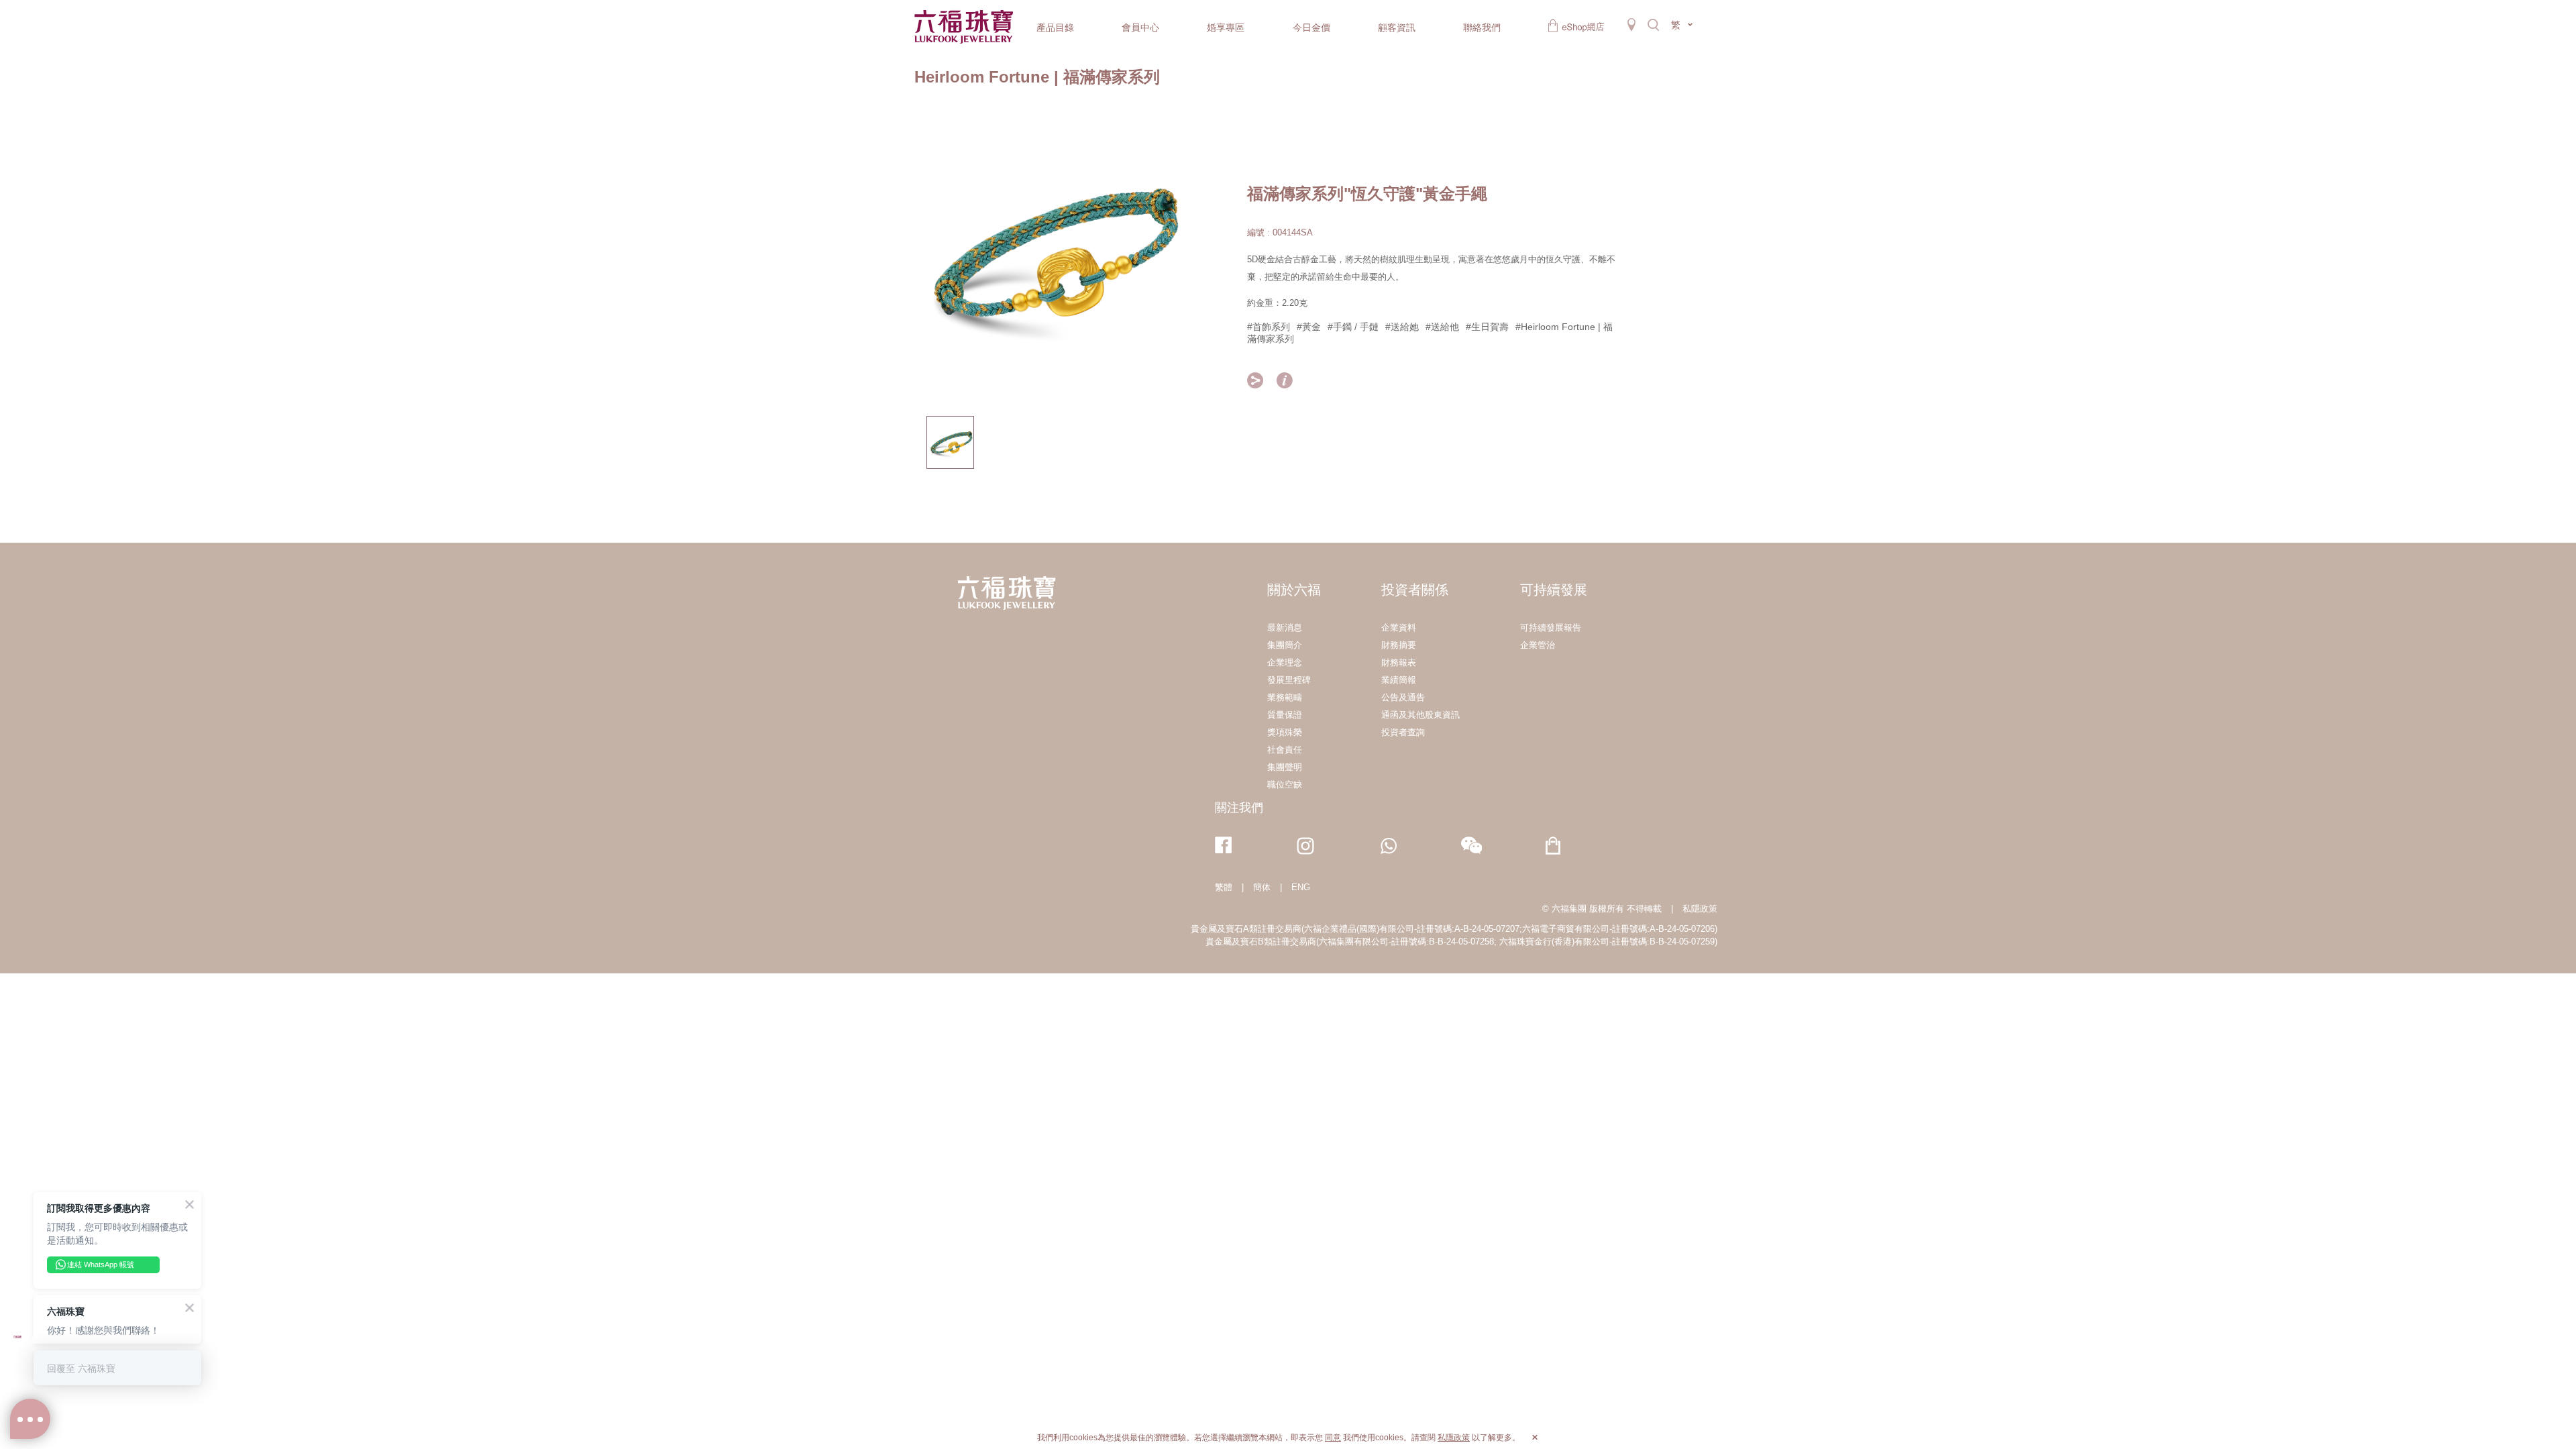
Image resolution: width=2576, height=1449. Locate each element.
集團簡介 (1285, 645)
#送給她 (1402, 327)
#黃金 (1309, 327)
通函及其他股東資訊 (1420, 715)
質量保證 (1285, 715)
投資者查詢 (1403, 732)
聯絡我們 (1482, 28)
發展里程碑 (1289, 680)
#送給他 (1442, 327)
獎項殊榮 (1285, 732)
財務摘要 (1399, 645)
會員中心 (1140, 28)
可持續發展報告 (1551, 628)
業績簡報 (1399, 680)
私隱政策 (1700, 909)
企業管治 (1538, 645)
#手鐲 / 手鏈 (1353, 327)
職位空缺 (1285, 785)
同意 (1333, 1438)
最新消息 (1285, 628)
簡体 (1262, 887)
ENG (1301, 887)
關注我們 (1239, 808)
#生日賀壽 (1487, 327)
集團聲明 (1285, 767)
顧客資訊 (1397, 28)
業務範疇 (1285, 697)
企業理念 (1285, 662)
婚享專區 (1226, 28)
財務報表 (1399, 662)
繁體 (1224, 887)
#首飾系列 (1269, 327)
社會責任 (1285, 750)
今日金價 (1311, 28)
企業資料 (1399, 628)
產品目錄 (1055, 28)
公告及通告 (1403, 697)
